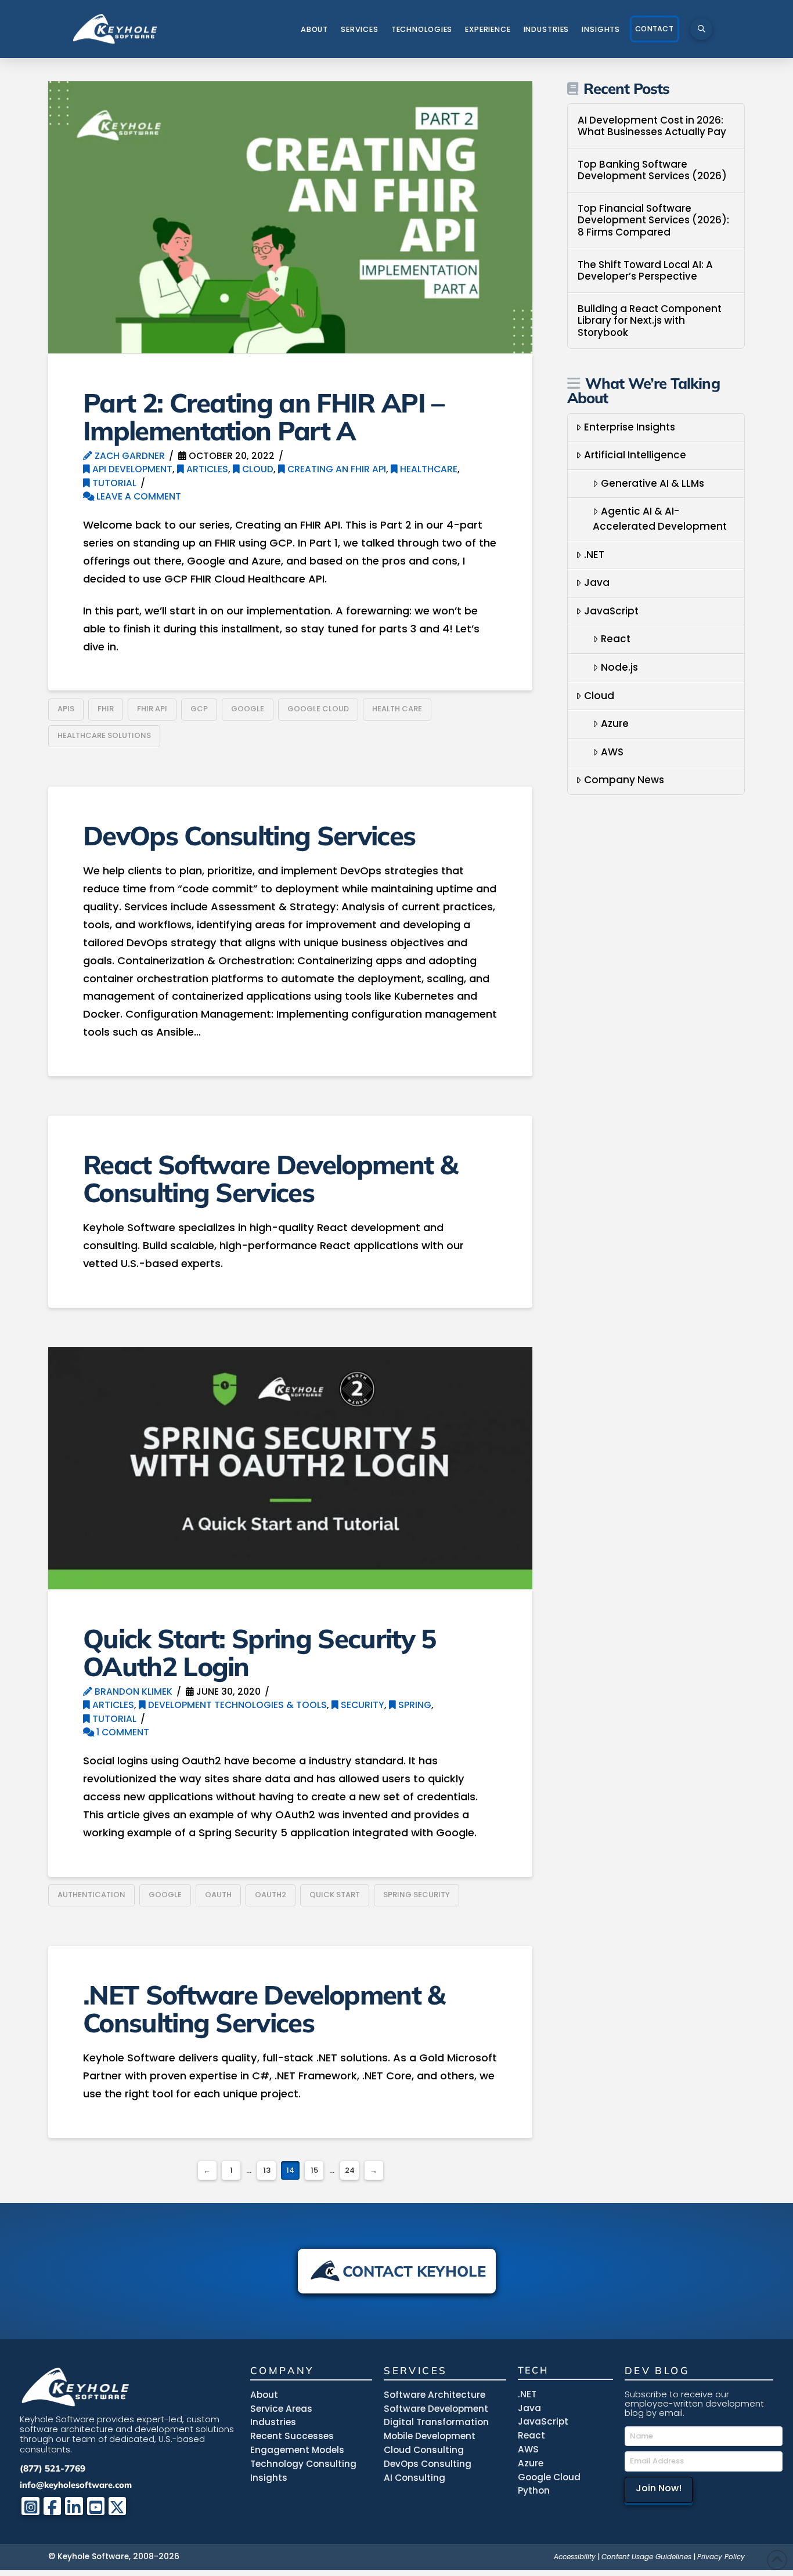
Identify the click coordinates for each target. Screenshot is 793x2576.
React (616, 639)
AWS (612, 752)
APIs (66, 709)
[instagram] (30, 2506)
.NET (594, 555)
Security (361, 1705)
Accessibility (575, 2557)
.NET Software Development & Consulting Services (264, 2008)
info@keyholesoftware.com (76, 2485)
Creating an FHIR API (336, 469)
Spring (414, 1705)
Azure (615, 723)
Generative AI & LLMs (653, 483)
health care (397, 709)
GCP (199, 709)
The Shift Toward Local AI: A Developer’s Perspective (645, 271)
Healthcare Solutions (104, 735)
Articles (206, 469)
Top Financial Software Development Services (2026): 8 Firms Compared (653, 220)
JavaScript (611, 611)
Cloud (257, 469)
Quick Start (335, 1895)
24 (350, 2170)
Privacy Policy (721, 2557)
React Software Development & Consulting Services (270, 1178)
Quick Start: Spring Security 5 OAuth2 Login (259, 1652)
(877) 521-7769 (53, 2468)
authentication (91, 1895)
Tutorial (113, 483)
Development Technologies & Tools (236, 1705)
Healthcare (428, 469)
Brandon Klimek (132, 1692)
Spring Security (417, 1895)
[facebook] (53, 2506)
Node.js (619, 667)
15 (314, 2170)
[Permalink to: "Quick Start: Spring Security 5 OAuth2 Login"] (290, 1468)
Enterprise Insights (630, 427)
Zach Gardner (129, 456)
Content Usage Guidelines (646, 2557)
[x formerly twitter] (118, 2506)
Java (597, 583)
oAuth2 (271, 1895)
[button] (701, 29)
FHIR (106, 709)
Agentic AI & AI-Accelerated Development (660, 519)
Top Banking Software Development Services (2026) (652, 170)
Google (248, 709)
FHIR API (152, 709)
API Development (131, 469)
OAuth (218, 1895)
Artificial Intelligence (635, 455)
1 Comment (122, 1732)
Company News (624, 780)
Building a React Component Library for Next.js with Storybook (650, 321)
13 (267, 2170)
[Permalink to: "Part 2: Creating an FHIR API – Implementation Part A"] (290, 217)
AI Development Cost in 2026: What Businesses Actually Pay (652, 126)
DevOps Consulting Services (249, 835)
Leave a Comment (138, 496)
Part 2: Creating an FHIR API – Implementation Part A (264, 416)
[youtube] (96, 2506)
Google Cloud (318, 709)
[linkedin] (74, 2506)
